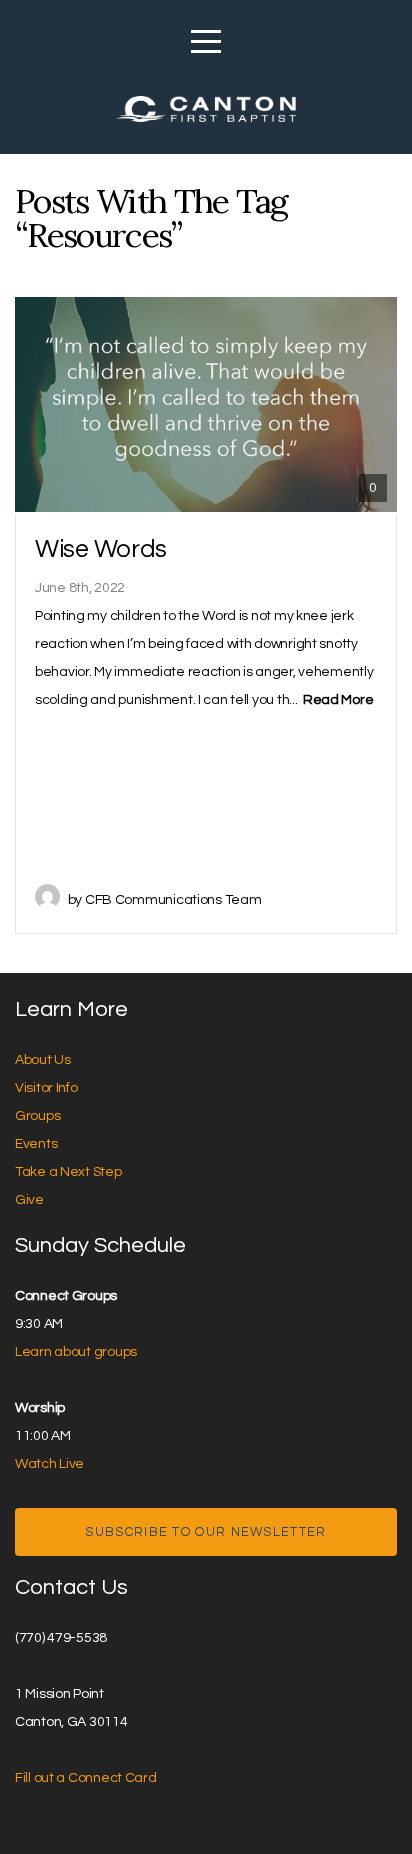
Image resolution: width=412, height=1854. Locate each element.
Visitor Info (46, 1088)
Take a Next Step (68, 1172)
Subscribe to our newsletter (205, 1532)
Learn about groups (76, 1352)
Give (29, 1200)
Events (36, 1144)
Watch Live (49, 1464)
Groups (37, 1116)
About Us (43, 1060)
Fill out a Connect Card (86, 1778)
